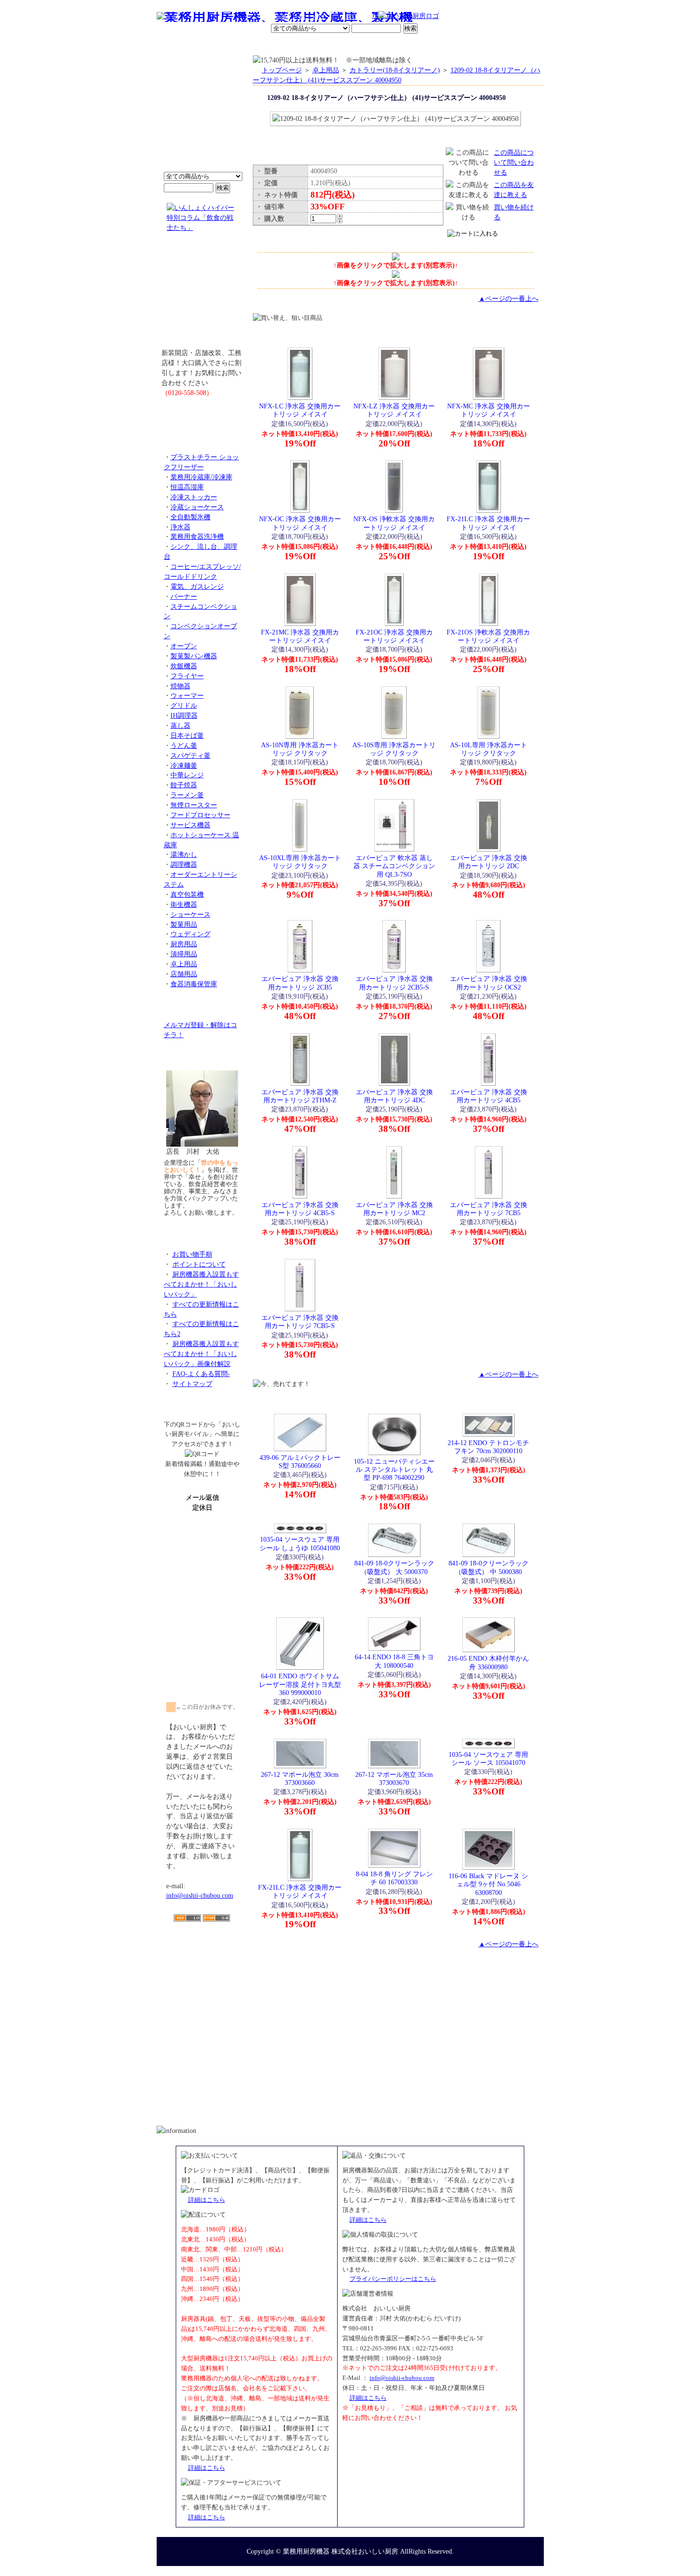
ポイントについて (303, 17)
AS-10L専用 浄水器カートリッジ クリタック (489, 749)
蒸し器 (180, 725)
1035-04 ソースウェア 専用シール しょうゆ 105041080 (300, 1543)
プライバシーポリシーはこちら (393, 2279)
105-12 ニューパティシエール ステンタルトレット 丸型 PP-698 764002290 (394, 1470)
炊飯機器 (184, 666)
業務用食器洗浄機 (197, 536)
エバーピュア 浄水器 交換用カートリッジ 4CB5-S (300, 1209)
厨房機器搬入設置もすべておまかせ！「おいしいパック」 (201, 1284)
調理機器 (184, 864)
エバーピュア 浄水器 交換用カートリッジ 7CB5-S (300, 1322)
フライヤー (187, 676)
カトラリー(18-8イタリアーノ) (395, 70)
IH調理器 (184, 715)
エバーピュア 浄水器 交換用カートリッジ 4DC (394, 1096)
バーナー (184, 596)
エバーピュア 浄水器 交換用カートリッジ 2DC (489, 862)
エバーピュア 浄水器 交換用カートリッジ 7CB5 (489, 1209)
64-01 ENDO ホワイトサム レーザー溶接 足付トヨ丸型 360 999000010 (300, 1684)
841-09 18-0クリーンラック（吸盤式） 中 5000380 (489, 1567)
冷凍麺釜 (184, 765)
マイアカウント (328, 45)
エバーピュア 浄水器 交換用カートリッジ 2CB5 (300, 983)
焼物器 (180, 686)
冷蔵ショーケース (197, 507)
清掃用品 (184, 954)
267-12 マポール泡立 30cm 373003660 (300, 1778)
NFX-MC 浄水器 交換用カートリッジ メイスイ (489, 410)
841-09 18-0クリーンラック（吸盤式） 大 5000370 (394, 1567)
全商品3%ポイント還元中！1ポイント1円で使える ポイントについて (202, 119)
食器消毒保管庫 (194, 984)
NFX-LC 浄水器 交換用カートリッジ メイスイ (300, 410)
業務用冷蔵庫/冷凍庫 (201, 477)
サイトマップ (192, 1384)
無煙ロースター (194, 805)
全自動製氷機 (190, 517)
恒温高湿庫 (187, 487)
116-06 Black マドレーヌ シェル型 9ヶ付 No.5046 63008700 (488, 1884)
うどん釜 (184, 745)
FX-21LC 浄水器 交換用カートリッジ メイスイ (488, 523)
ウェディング (190, 934)
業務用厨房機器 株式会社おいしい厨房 (340, 2551)
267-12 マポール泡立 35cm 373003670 (394, 1778)
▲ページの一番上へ (509, 298)
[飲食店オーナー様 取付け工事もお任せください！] (202, 297)
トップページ (282, 70)
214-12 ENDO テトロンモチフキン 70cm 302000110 (488, 1447)
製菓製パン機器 (194, 656)
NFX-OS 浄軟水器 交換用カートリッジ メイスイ (394, 523)
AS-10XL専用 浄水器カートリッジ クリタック (300, 862)
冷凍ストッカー (194, 497)
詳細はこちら (207, 2200)
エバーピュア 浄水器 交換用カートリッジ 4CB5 (489, 1096)
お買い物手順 (358, 17)
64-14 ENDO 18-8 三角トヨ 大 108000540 (394, 1661)
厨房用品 (184, 944)
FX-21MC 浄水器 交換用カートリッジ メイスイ (300, 636)
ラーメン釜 (187, 795)
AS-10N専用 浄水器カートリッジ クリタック (300, 749)
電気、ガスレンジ (197, 586)
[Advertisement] (202, 1977)
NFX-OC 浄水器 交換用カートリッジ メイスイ (300, 523)
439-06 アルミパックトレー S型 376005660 (300, 1461)
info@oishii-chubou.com (200, 1895)
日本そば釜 (187, 735)
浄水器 (180, 527)
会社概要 (218, 45)
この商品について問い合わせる (514, 162)
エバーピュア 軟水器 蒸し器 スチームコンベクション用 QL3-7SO (394, 866)
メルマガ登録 (376, 45)
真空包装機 (187, 894)
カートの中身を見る (509, 45)
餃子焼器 (184, 785)
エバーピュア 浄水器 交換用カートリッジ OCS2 (489, 983)
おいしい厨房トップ (179, 45)
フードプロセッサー (200, 815)
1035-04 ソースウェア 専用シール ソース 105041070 (488, 1759)
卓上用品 (184, 964)
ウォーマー (187, 695)
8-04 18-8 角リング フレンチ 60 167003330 (394, 1878)
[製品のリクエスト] (202, 414)
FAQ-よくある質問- (201, 1374)
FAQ (459, 45)
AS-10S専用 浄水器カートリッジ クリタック (394, 749)
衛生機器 (184, 904)
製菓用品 (184, 924)
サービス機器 (190, 825)
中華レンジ (187, 775)
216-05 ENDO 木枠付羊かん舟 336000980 (488, 1662)
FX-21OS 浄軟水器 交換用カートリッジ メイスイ (488, 636)
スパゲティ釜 (190, 755)
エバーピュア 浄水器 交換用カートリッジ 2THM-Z (300, 1096)
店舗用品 (184, 974)
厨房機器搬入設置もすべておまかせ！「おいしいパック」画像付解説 (201, 1354)
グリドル (184, 705)
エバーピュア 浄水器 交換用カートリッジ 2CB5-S (394, 983)
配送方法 (285, 45)
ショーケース (190, 914)
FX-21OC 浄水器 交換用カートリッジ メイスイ (394, 636)
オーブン (184, 646)
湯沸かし (184, 854)
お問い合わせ (422, 45)
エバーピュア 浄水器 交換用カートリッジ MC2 (394, 1209)
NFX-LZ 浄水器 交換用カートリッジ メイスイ (394, 410)
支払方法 (252, 45)
